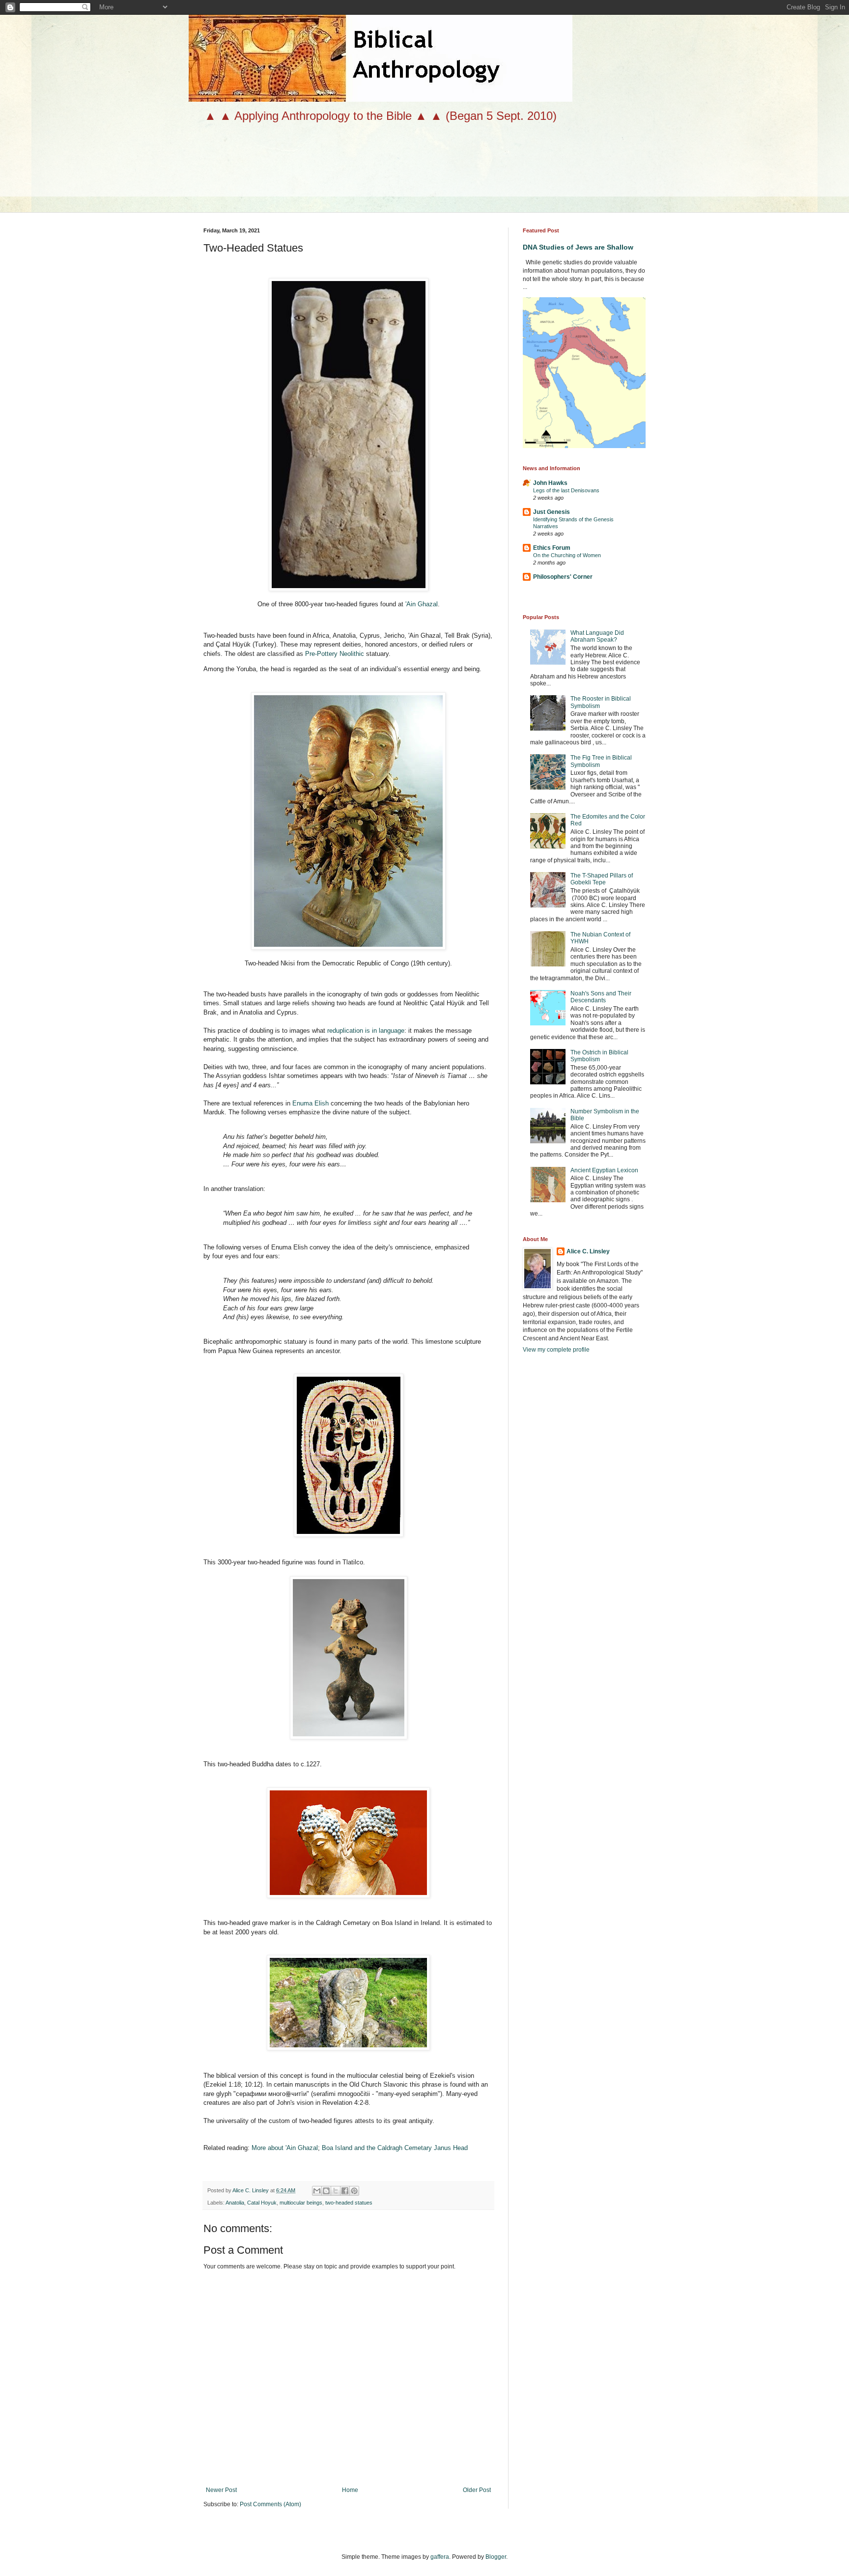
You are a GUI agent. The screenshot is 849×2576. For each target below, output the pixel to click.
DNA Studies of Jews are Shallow (578, 247)
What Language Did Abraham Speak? (597, 636)
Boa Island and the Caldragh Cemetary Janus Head (395, 2148)
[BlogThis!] (326, 2191)
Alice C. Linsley (588, 1251)
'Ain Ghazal (422, 604)
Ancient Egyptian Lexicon (604, 1170)
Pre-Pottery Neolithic (335, 654)
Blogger (496, 2557)
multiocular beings (301, 2203)
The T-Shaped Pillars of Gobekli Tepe (602, 879)
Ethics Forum (552, 548)
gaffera (440, 2557)
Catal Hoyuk (262, 2203)
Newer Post (221, 2490)
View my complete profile (556, 1350)
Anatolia (235, 2203)
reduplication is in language (366, 1031)
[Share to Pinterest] (354, 2191)
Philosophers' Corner (563, 577)
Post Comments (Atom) (270, 2504)
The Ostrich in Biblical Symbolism (599, 1056)
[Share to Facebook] (345, 2191)
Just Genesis (552, 512)
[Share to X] (336, 2191)
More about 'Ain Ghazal (285, 2148)
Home (350, 2490)
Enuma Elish (311, 1103)
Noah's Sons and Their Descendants (601, 997)
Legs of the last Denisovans (566, 490)
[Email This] (317, 2191)
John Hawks (550, 483)
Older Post (477, 2490)
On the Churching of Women (567, 555)
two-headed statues (349, 2203)
